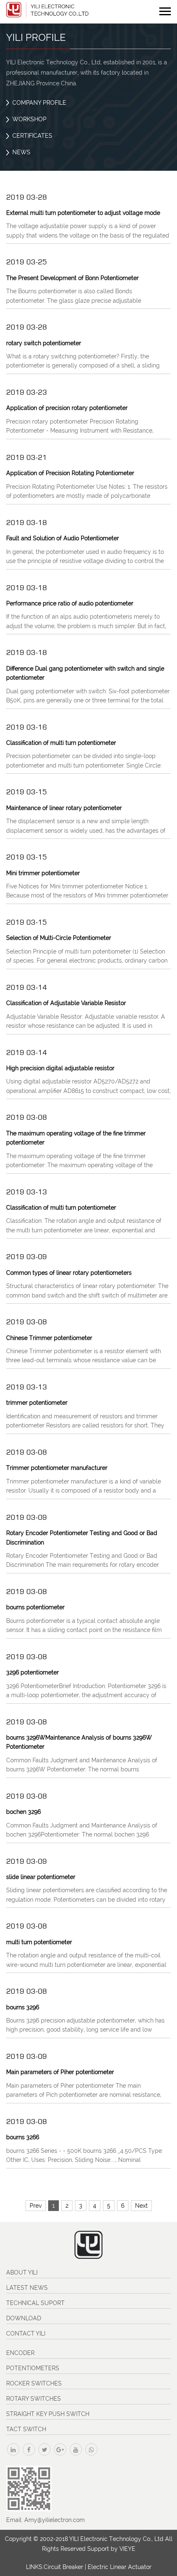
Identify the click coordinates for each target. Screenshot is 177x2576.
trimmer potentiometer (37, 1403)
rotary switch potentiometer (44, 343)
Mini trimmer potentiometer (43, 873)
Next (141, 2206)
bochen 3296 (23, 1812)
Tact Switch (26, 2429)
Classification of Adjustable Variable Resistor (66, 1003)
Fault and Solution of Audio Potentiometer (63, 538)
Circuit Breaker (63, 2567)
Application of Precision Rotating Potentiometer (70, 473)
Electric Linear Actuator (120, 2567)
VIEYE (127, 2549)
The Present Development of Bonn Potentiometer (72, 278)
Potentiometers (33, 2368)
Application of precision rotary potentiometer (67, 408)
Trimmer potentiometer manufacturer (57, 1468)
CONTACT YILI (26, 2333)
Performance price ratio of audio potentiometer (70, 603)
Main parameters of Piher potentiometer (60, 2072)
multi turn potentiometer (39, 1942)
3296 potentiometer (33, 1672)
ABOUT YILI (22, 2272)
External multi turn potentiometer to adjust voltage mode (83, 213)
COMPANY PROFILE (39, 103)
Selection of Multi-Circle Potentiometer (59, 938)
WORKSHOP (29, 119)
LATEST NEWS (27, 2288)
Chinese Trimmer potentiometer (49, 1338)
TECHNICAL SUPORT (35, 2303)
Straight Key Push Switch (48, 2414)
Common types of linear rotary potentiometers (69, 1273)
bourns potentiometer (35, 1607)
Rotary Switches (34, 2399)
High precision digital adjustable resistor (60, 1068)
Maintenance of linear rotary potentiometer (64, 808)
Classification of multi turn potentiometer (61, 743)
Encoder (20, 2353)
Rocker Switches (34, 2383)
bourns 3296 (23, 2007)
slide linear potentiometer (41, 1877)
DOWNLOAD (24, 2318)
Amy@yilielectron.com (55, 2520)
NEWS (21, 152)
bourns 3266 (23, 2137)
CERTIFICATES (32, 136)
